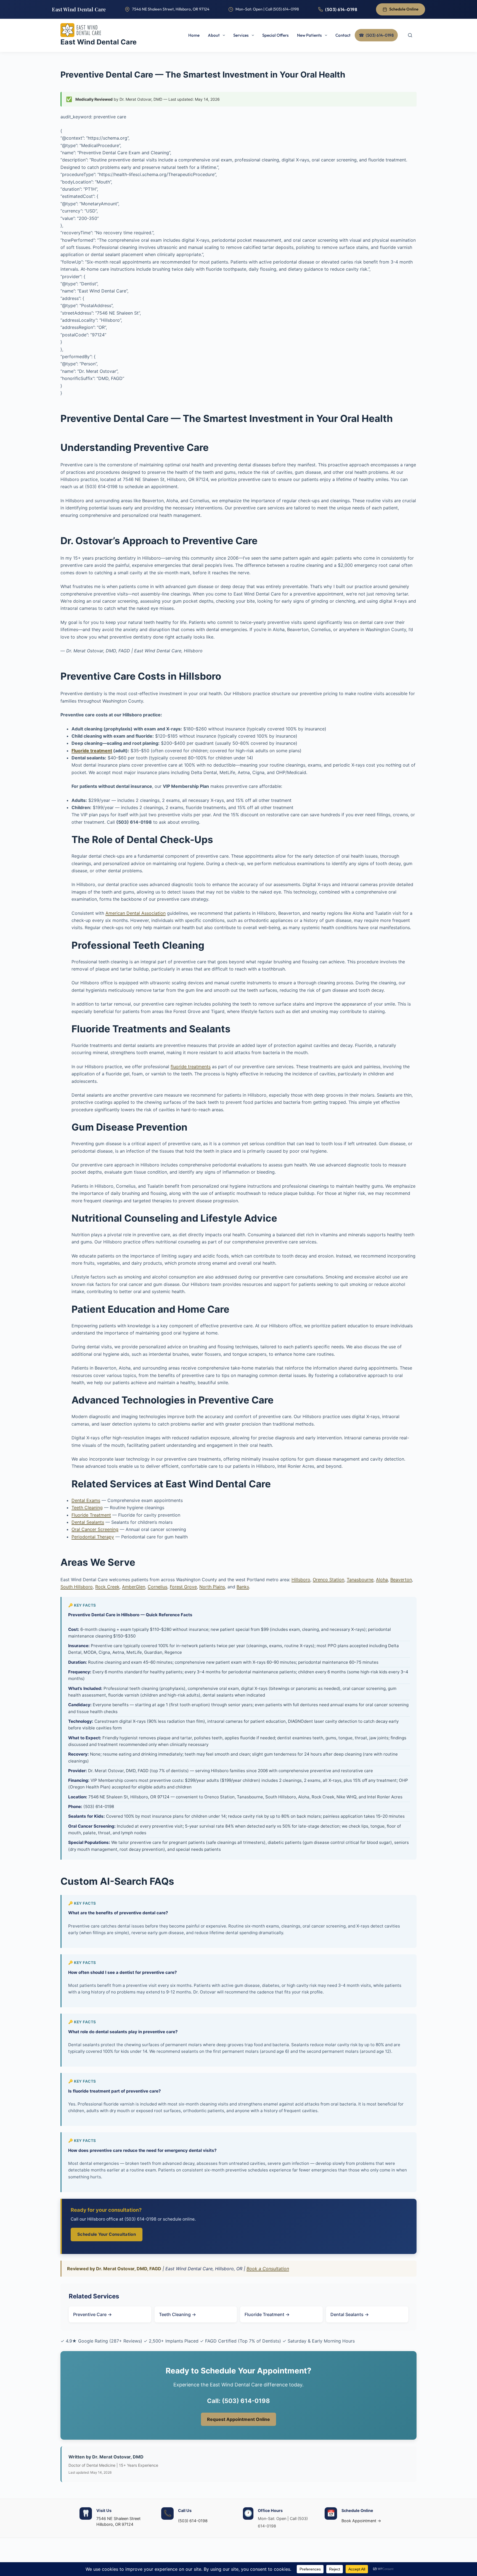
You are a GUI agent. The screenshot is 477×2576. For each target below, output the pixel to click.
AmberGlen (134, 1587)
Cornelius (157, 1587)
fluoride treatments (191, 1067)
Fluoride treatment (92, 751)
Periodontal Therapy (93, 1537)
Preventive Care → (92, 2314)
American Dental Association (136, 913)
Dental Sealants (88, 1522)
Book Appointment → (361, 2521)
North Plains (212, 1587)
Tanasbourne (360, 1580)
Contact (343, 35)
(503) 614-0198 (341, 9)
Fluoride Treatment (91, 1515)
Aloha (382, 1580)
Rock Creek (107, 1587)
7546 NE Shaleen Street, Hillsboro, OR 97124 (171, 9)
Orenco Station (328, 1580)
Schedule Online (404, 9)
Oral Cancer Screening (95, 1529)
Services (241, 35)
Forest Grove (183, 1587)
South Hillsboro (77, 1587)
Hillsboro (301, 1580)
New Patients (309, 35)
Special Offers (275, 35)
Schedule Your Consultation (107, 2234)
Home (194, 35)
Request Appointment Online (239, 2419)
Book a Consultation (268, 2269)
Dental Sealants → (350, 2314)
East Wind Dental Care (79, 9)
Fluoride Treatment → (267, 2314)
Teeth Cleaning (87, 1508)
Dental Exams (86, 1500)
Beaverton (401, 1580)
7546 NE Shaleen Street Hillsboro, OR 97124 (118, 2521)
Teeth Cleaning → (177, 2314)
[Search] (410, 35)
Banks (243, 1587)
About (214, 35)
